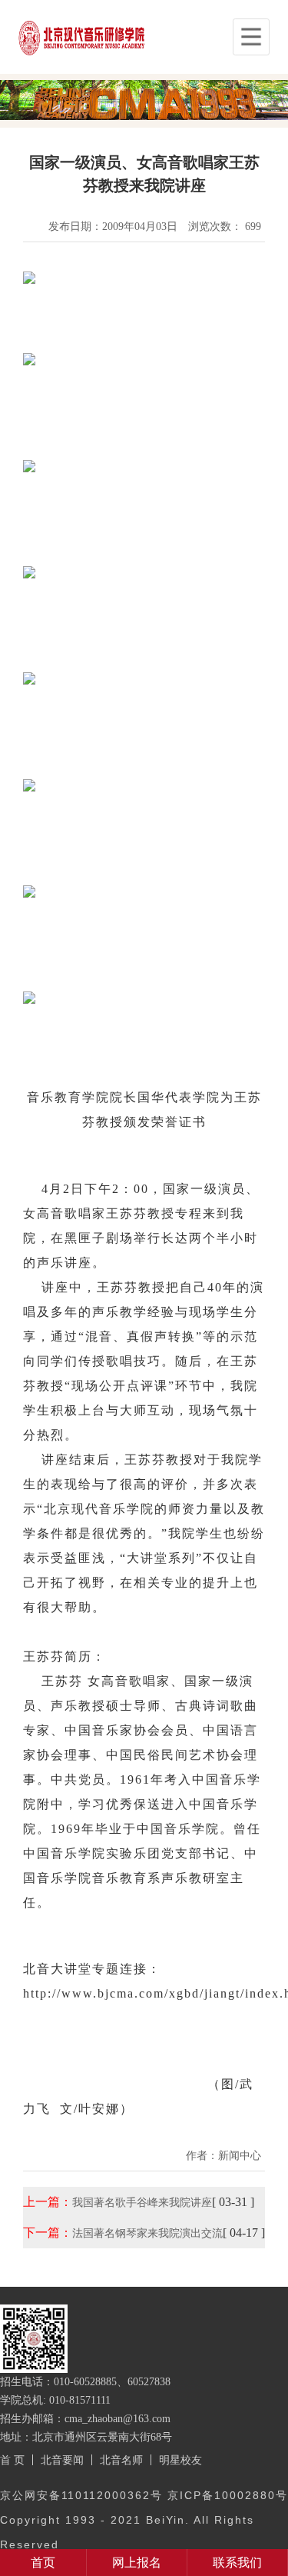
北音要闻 (62, 2460)
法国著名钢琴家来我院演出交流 (147, 2233)
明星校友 (180, 2460)
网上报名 (137, 2563)
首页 (43, 2563)
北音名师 (121, 2460)
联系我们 (237, 2563)
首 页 (12, 2460)
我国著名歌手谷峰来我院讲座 (142, 2202)
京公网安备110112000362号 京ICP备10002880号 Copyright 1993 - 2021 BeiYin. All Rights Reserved (144, 2520)
